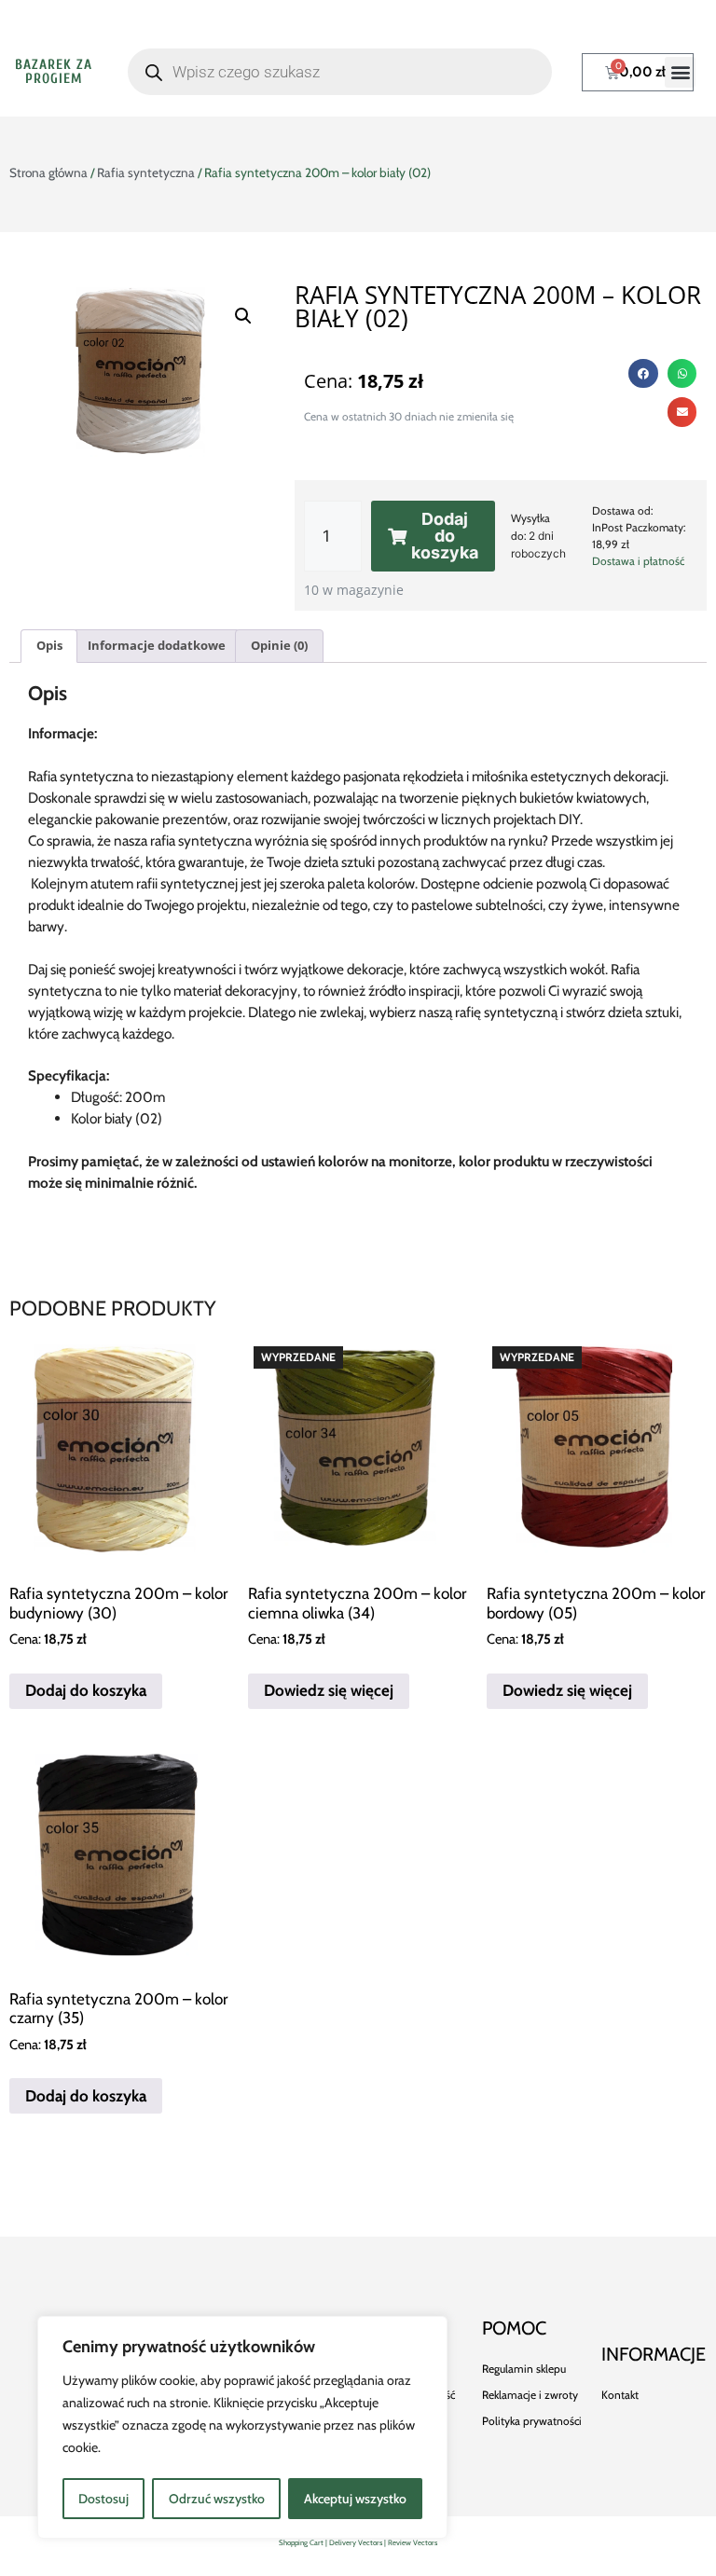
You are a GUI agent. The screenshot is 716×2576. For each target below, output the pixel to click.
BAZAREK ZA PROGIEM (54, 72)
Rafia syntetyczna (146, 172)
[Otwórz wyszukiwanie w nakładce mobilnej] (340, 72)
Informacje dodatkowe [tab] (157, 645)
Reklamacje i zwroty (530, 2395)
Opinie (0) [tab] (279, 645)
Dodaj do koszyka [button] (86, 1690)
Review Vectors (413, 2542)
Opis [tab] (49, 645)
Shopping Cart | (304, 2542)
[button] (680, 72)
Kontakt (620, 2395)
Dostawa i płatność (638, 561)
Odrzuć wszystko (217, 2499)
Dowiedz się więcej (329, 1690)
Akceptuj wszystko (355, 2499)
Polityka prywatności (532, 2421)
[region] (242, 2427)
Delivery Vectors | (358, 2542)
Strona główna (48, 172)
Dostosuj (103, 2499)
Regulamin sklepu (524, 2369)
